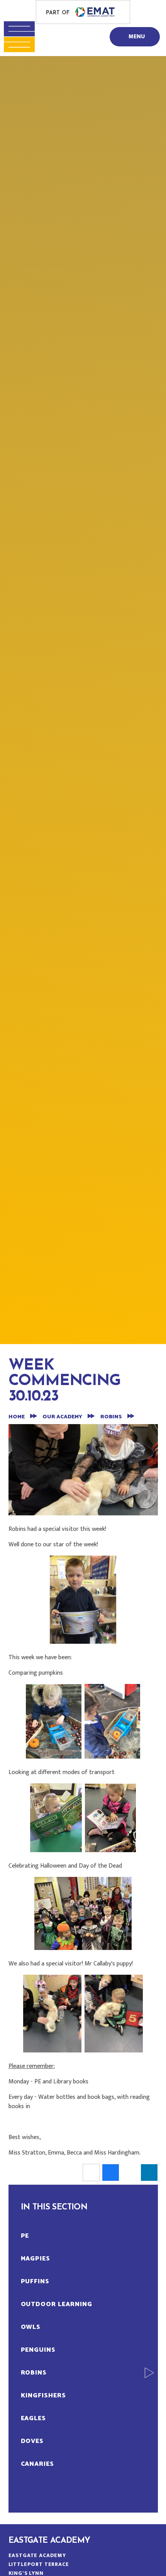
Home (17, 1417)
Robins (111, 1417)
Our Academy (62, 1417)
